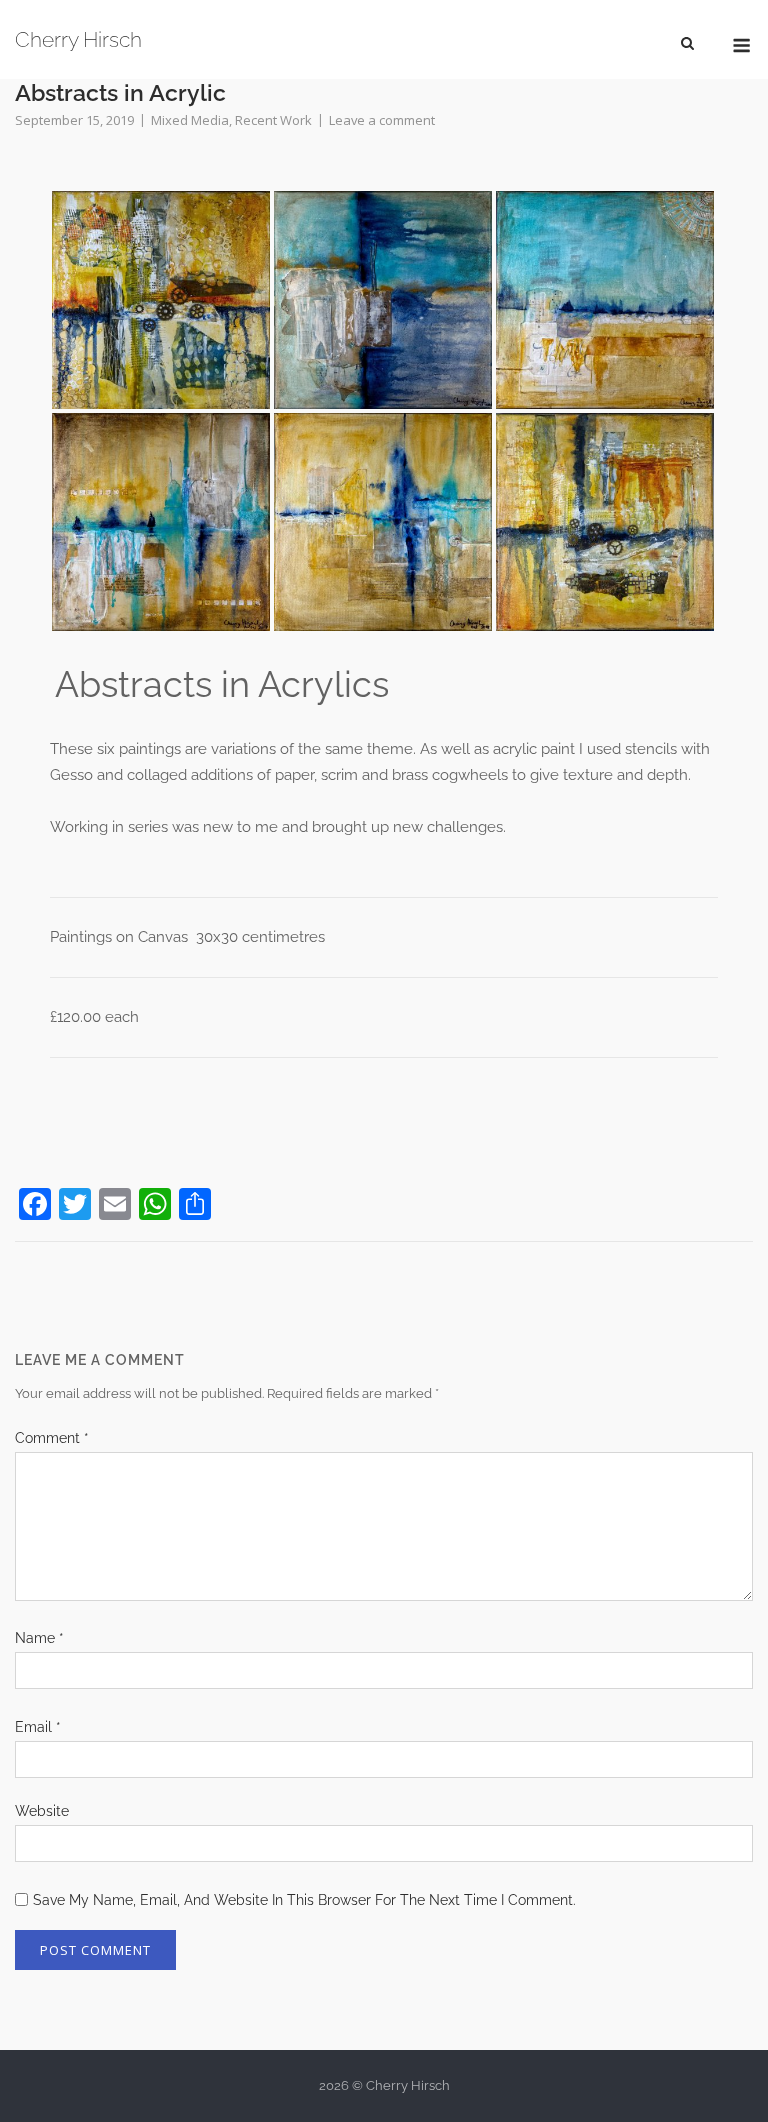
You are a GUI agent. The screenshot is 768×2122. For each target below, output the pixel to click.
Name (39, 1638)
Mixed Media (190, 120)
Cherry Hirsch (78, 39)
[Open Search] (687, 42)
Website (42, 1811)
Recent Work (273, 120)
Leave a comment (382, 120)
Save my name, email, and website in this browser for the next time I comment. (304, 1900)
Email (38, 1727)
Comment (52, 1438)
